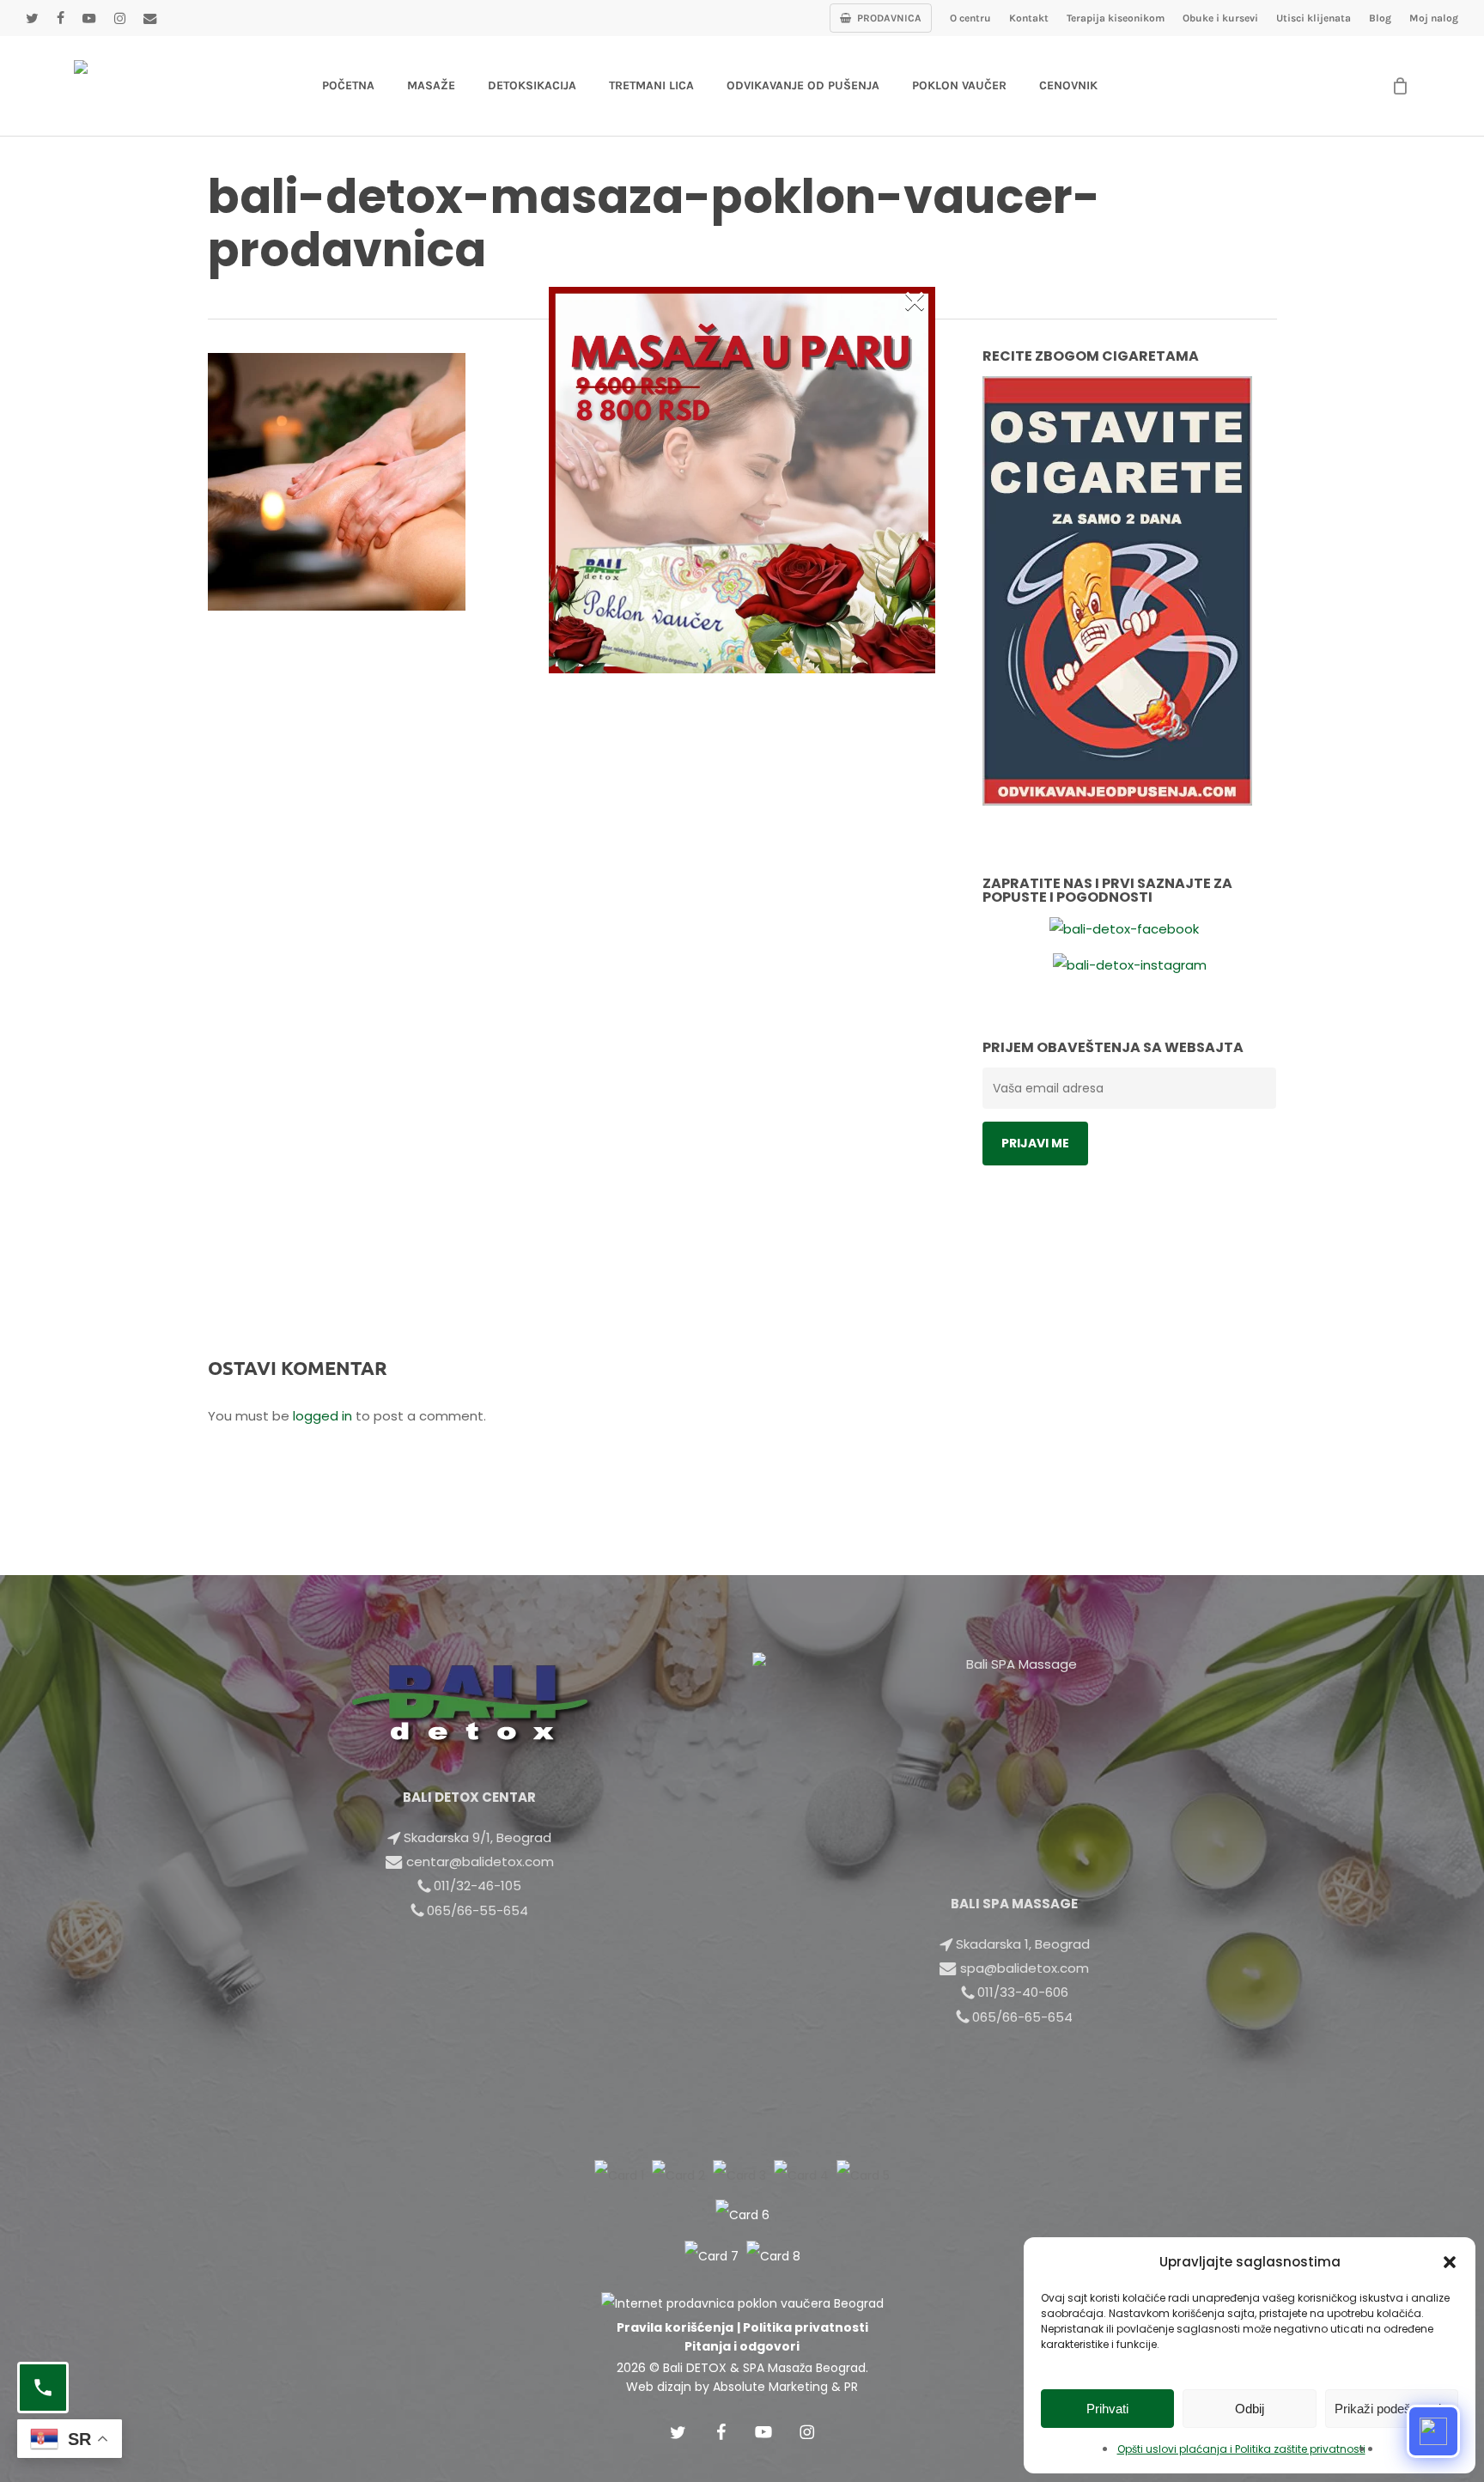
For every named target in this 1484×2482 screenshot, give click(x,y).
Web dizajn (659, 2387)
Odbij (1250, 2409)
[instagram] (119, 18)
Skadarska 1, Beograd (1023, 1944)
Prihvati (1107, 2409)
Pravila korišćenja (675, 2327)
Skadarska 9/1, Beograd (477, 1837)
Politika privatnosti (806, 2327)
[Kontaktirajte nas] (43, 2388)
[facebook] (60, 18)
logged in (322, 1416)
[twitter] (32, 18)
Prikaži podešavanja (1391, 2409)
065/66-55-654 (477, 1910)
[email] (150, 18)
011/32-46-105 (477, 1886)
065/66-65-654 (1022, 2017)
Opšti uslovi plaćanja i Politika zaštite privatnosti (1241, 2449)
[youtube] (89, 18)
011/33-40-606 (1023, 1992)
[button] (1450, 2262)
